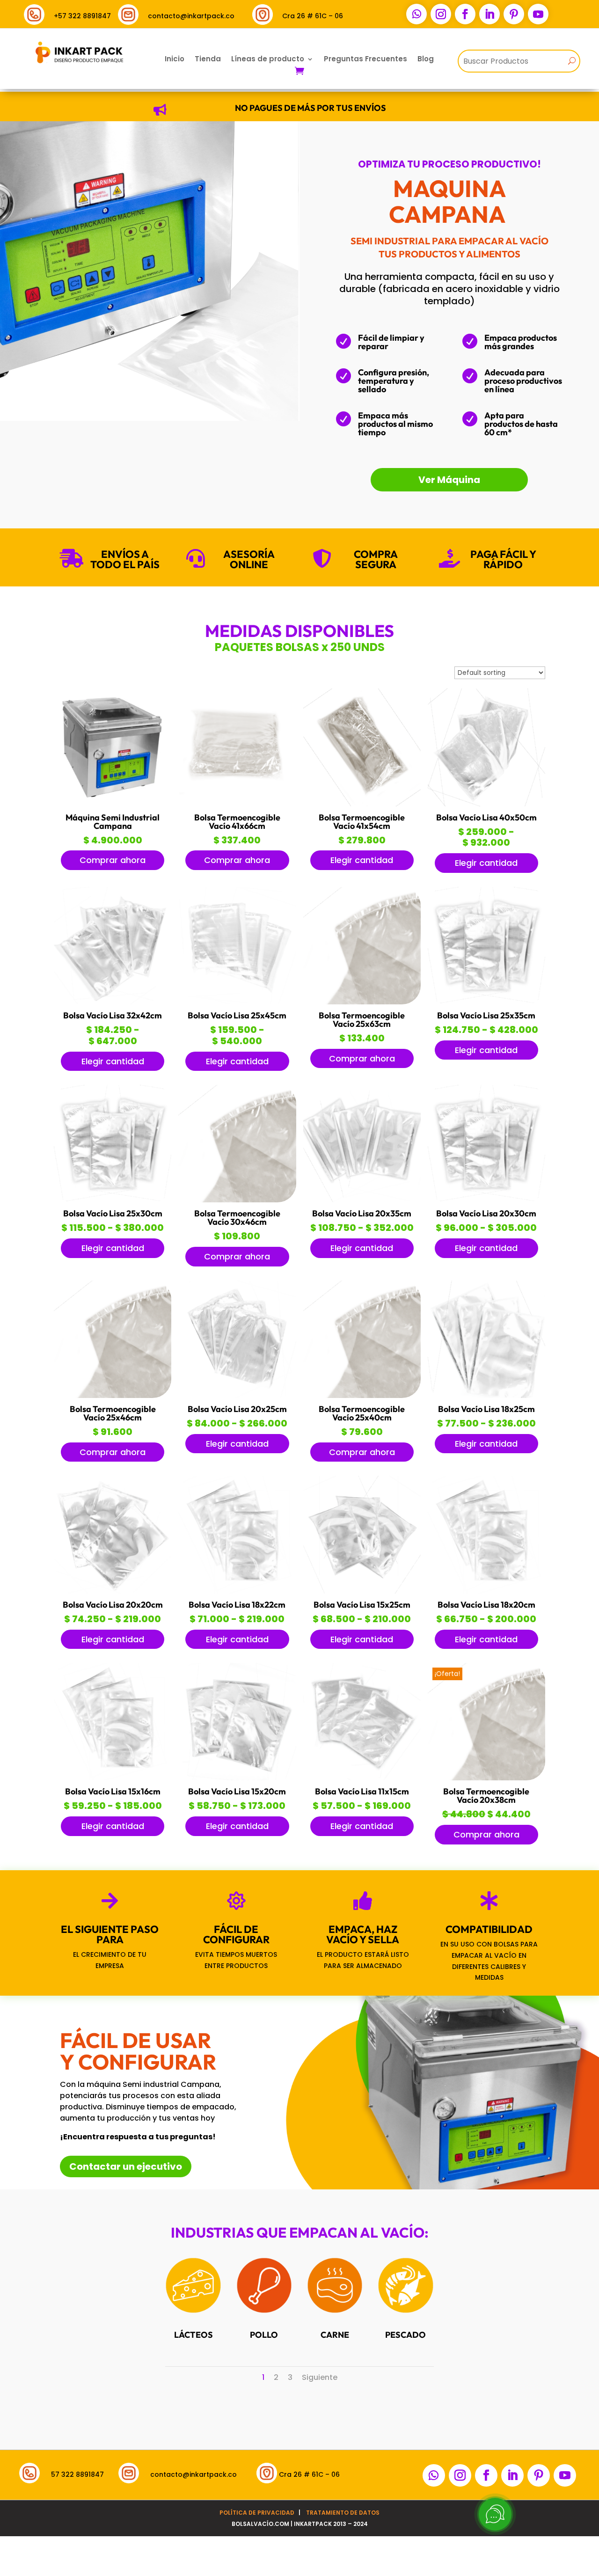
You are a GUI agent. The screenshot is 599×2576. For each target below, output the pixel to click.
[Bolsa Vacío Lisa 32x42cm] (113, 1002)
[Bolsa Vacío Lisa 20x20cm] (113, 1591)
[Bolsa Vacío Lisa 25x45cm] (237, 1002)
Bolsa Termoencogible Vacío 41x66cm (237, 822)
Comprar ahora (113, 860)
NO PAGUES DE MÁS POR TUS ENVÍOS (310, 108)
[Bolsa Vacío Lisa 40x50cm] (486, 804)
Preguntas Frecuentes (365, 60)
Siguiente (320, 2377)
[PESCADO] (406, 2311)
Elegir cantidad (362, 860)
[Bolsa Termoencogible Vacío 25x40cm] (362, 1396)
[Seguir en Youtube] (538, 14)
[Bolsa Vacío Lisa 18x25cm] (486, 1396)
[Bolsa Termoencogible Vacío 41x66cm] (237, 804)
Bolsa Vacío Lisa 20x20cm (113, 1605)
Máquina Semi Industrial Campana (113, 822)
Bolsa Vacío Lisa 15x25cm (362, 1605)
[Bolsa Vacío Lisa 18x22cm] (237, 1591)
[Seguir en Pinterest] (514, 14)
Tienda (208, 60)
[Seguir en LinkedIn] (489, 14)
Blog (426, 60)
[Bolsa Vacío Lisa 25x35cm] (486, 1002)
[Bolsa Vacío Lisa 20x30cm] (486, 1200)
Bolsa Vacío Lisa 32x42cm (113, 1015)
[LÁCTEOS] (193, 2311)
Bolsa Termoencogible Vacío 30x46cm (237, 1218)
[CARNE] (335, 2311)
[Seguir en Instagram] (441, 14)
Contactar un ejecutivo (126, 2166)
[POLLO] (264, 2311)
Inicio (175, 60)
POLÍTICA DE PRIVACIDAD (257, 2513)
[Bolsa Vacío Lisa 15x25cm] (362, 1591)
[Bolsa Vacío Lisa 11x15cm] (362, 1778)
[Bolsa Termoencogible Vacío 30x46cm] (237, 1200)
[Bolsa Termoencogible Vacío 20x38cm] (486, 1778)
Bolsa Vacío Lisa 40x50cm (486, 817)
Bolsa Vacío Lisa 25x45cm (237, 1015)
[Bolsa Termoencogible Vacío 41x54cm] (362, 804)
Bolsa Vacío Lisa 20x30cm (486, 1213)
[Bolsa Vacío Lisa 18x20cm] (486, 1591)
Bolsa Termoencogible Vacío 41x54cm (362, 822)
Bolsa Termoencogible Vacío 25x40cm (362, 1413)
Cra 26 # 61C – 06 (313, 16)
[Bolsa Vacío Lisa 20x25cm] (237, 1396)
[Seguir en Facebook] (465, 14)
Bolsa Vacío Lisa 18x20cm (486, 1605)
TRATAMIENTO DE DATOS (343, 2513)
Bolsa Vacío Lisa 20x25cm (237, 1409)
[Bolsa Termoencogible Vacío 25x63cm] (362, 1002)
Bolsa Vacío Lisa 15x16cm (113, 1791)
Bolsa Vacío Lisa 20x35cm (362, 1213)
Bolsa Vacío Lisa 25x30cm (113, 1213)
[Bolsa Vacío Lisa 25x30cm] (113, 1200)
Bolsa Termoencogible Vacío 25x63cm (362, 1020)
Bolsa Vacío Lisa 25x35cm (486, 1015)
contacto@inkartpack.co (191, 16)
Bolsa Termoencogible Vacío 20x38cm (486, 1796)
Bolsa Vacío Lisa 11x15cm (362, 1791)
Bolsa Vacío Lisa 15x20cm (237, 1791)
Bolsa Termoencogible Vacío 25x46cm (113, 1413)
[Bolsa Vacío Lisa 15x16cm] (113, 1778)
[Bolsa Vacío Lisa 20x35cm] (362, 1200)
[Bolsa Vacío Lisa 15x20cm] (237, 1778)
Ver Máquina (449, 480)
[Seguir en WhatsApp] (416, 14)
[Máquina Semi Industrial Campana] (113, 804)
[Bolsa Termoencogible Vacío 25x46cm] (113, 1396)
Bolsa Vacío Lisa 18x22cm (237, 1605)
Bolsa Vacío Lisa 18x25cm (486, 1409)
